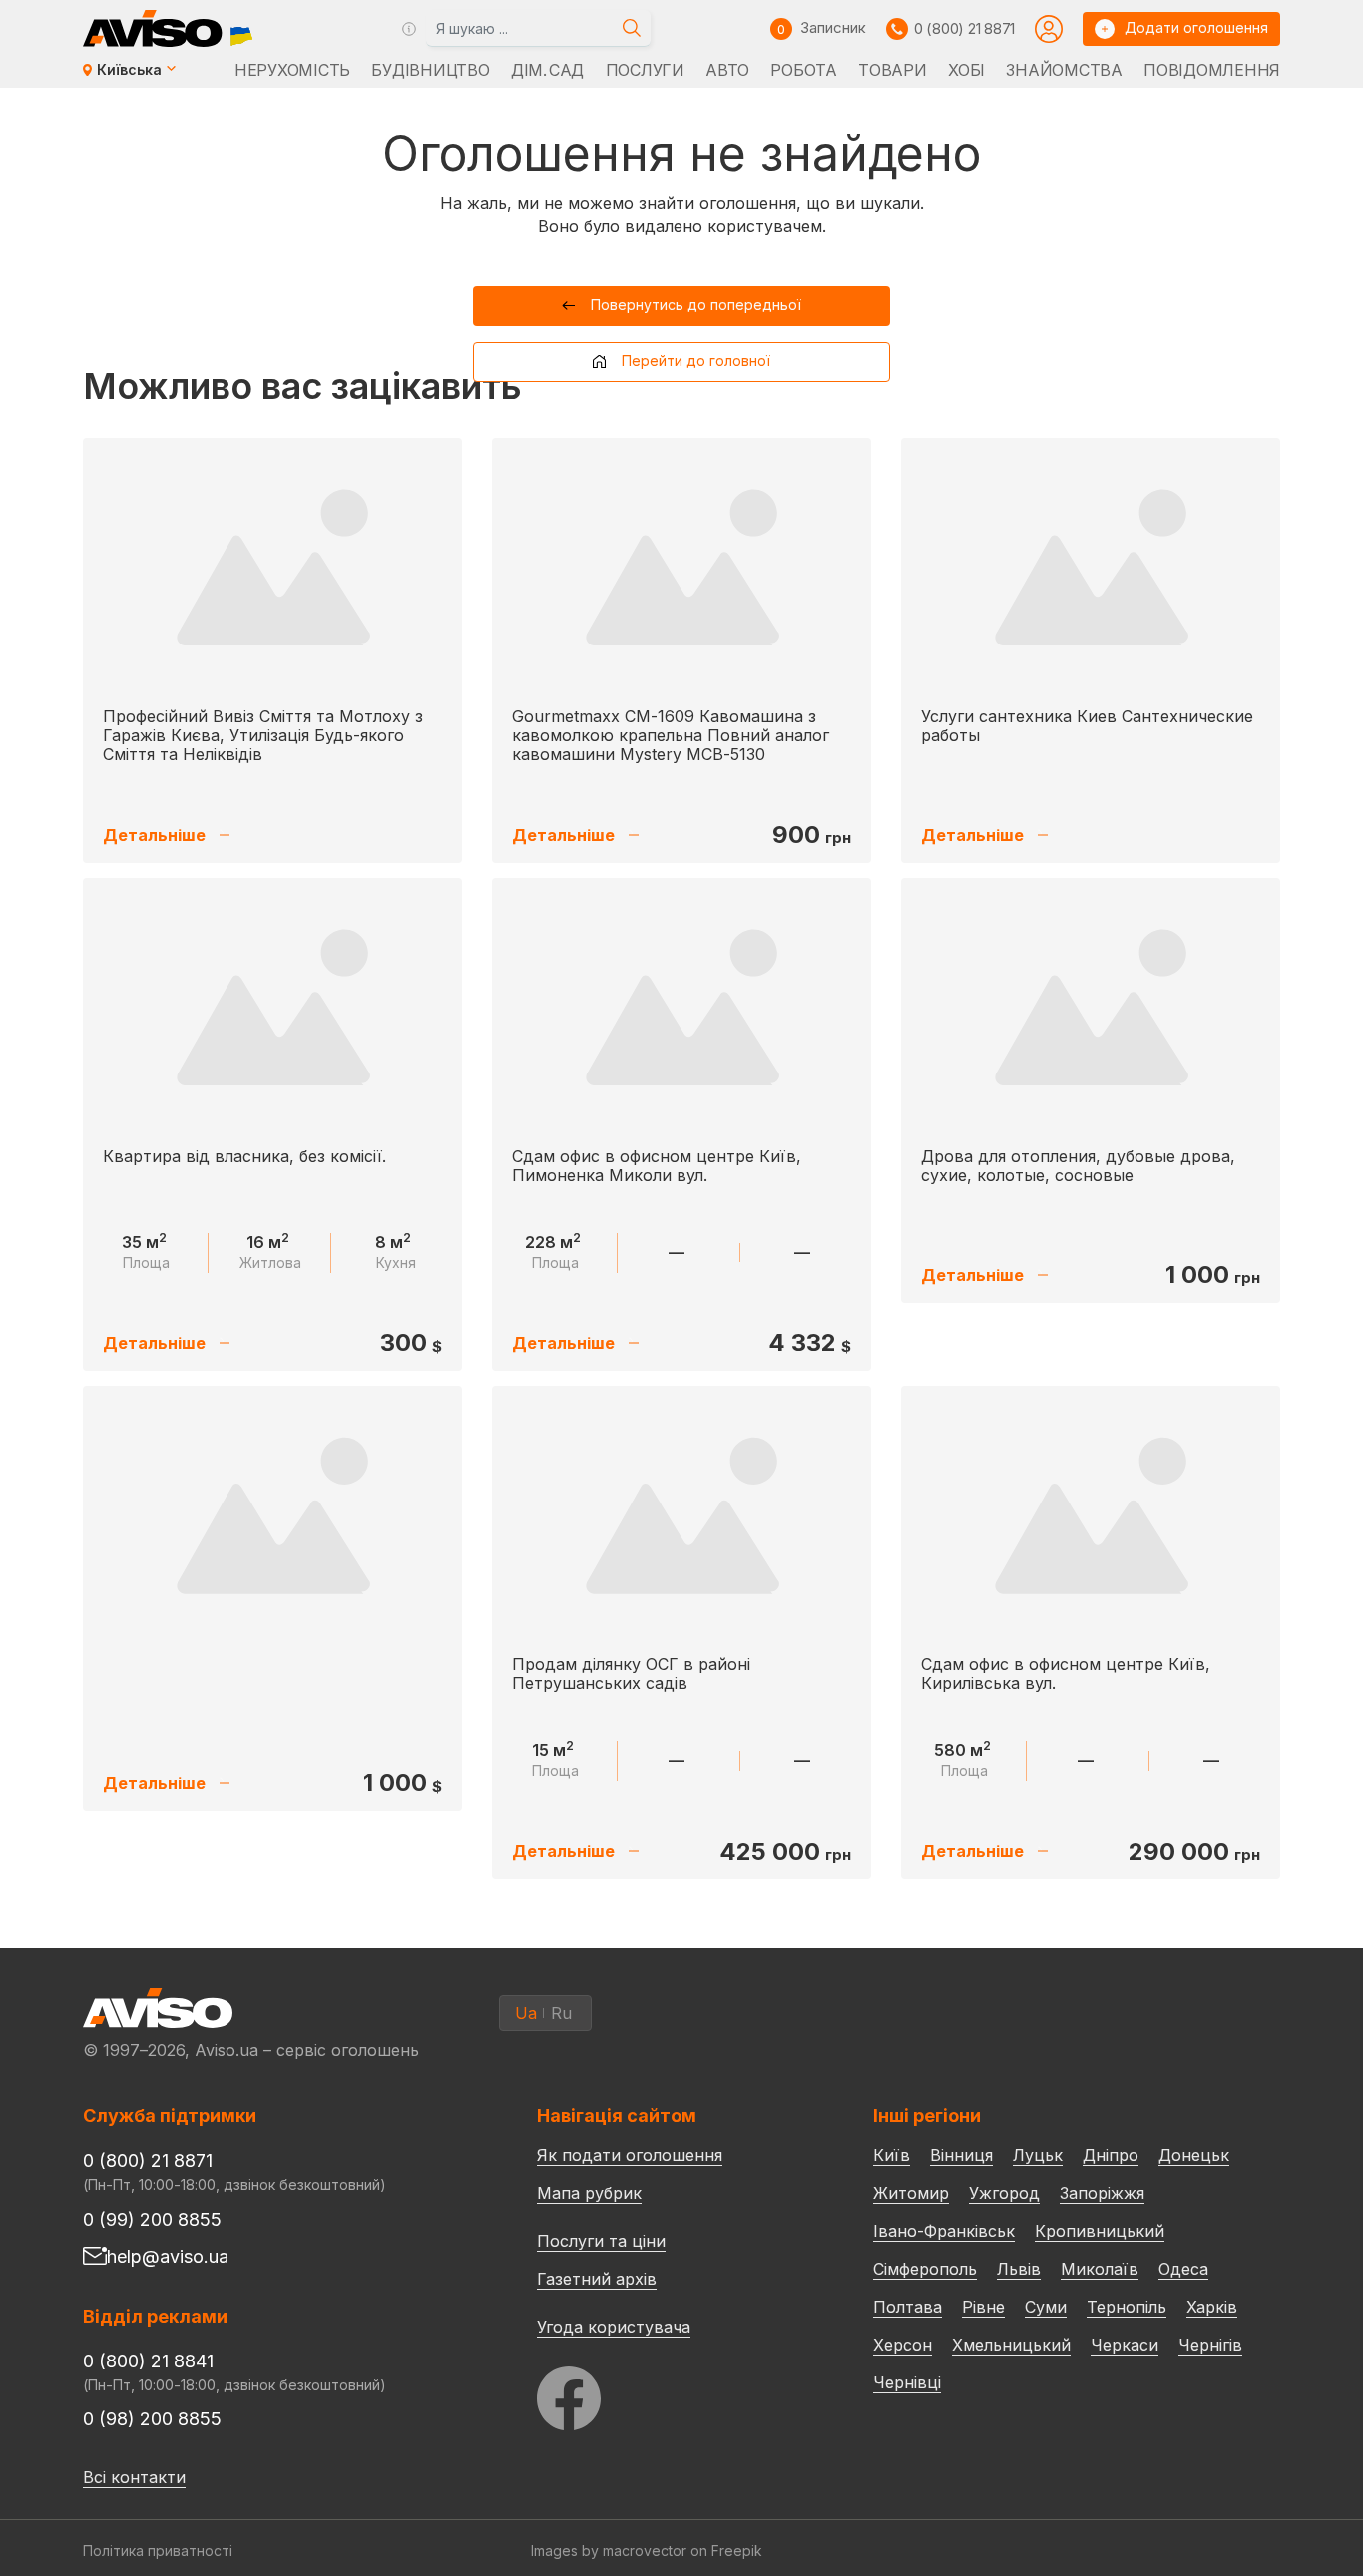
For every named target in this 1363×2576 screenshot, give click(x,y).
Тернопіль (1127, 2307)
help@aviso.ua (168, 2256)
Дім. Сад (547, 70)
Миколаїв (1100, 2269)
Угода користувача (614, 2326)
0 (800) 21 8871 (964, 28)
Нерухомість (292, 70)
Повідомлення (1212, 70)
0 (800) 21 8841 (148, 2361)
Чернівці (907, 2382)
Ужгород (1004, 2193)
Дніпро (1111, 2155)
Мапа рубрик (589, 2193)
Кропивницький (1100, 2231)
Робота (803, 70)
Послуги (645, 70)
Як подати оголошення (630, 2155)
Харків (1212, 2307)
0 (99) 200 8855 (152, 2219)
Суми (1046, 2307)
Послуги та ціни (601, 2240)
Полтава (908, 2307)
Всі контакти (134, 2477)
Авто (727, 70)
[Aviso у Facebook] (668, 2393)
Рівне (983, 2307)
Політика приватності (158, 2551)
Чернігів (1210, 2345)
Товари (892, 70)
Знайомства (1064, 70)
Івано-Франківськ (944, 2231)
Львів (1019, 2269)
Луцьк (1038, 2155)
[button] (682, 306)
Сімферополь (925, 2269)
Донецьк (1194, 2155)
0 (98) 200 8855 (152, 2419)
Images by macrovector (609, 2551)
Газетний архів (597, 2279)
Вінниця (961, 2155)
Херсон (903, 2345)
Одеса (1183, 2269)
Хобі (966, 70)
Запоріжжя (1102, 2193)
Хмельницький (1011, 2345)
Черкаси (1125, 2345)
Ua (526, 2013)
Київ (892, 2155)
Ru (561, 2013)
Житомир (911, 2193)
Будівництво (430, 70)
